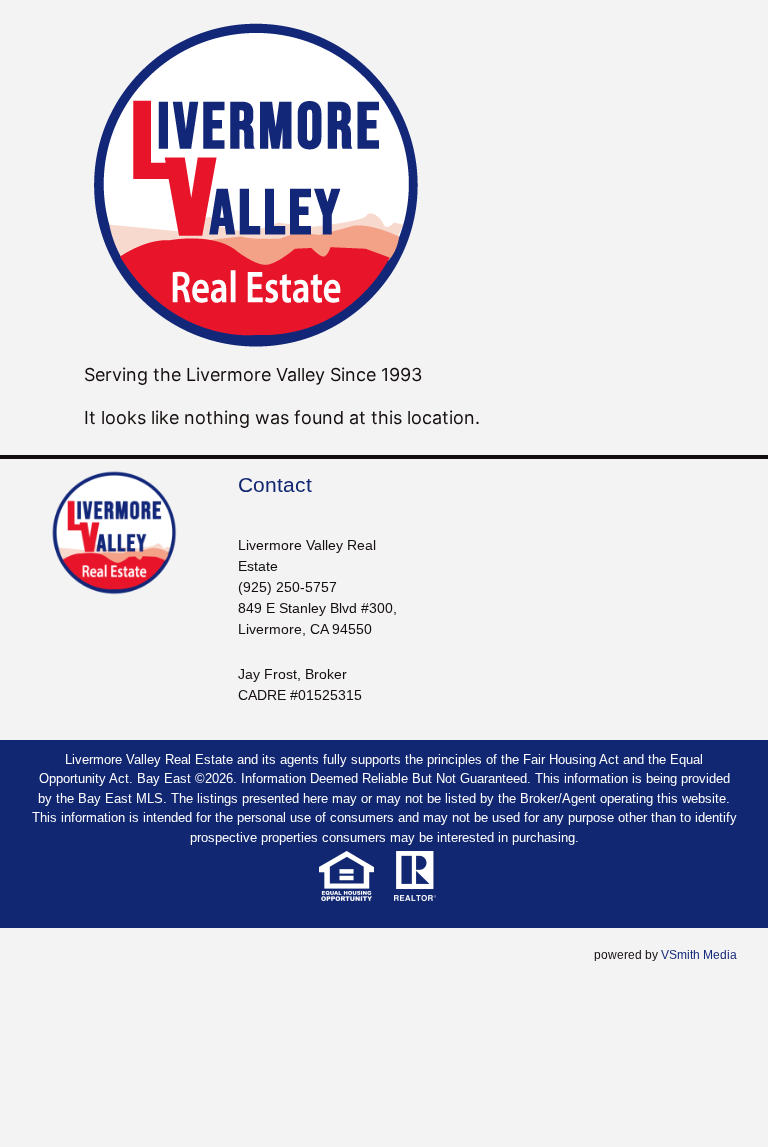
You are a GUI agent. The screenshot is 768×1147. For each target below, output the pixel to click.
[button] (288, 957)
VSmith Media (699, 955)
